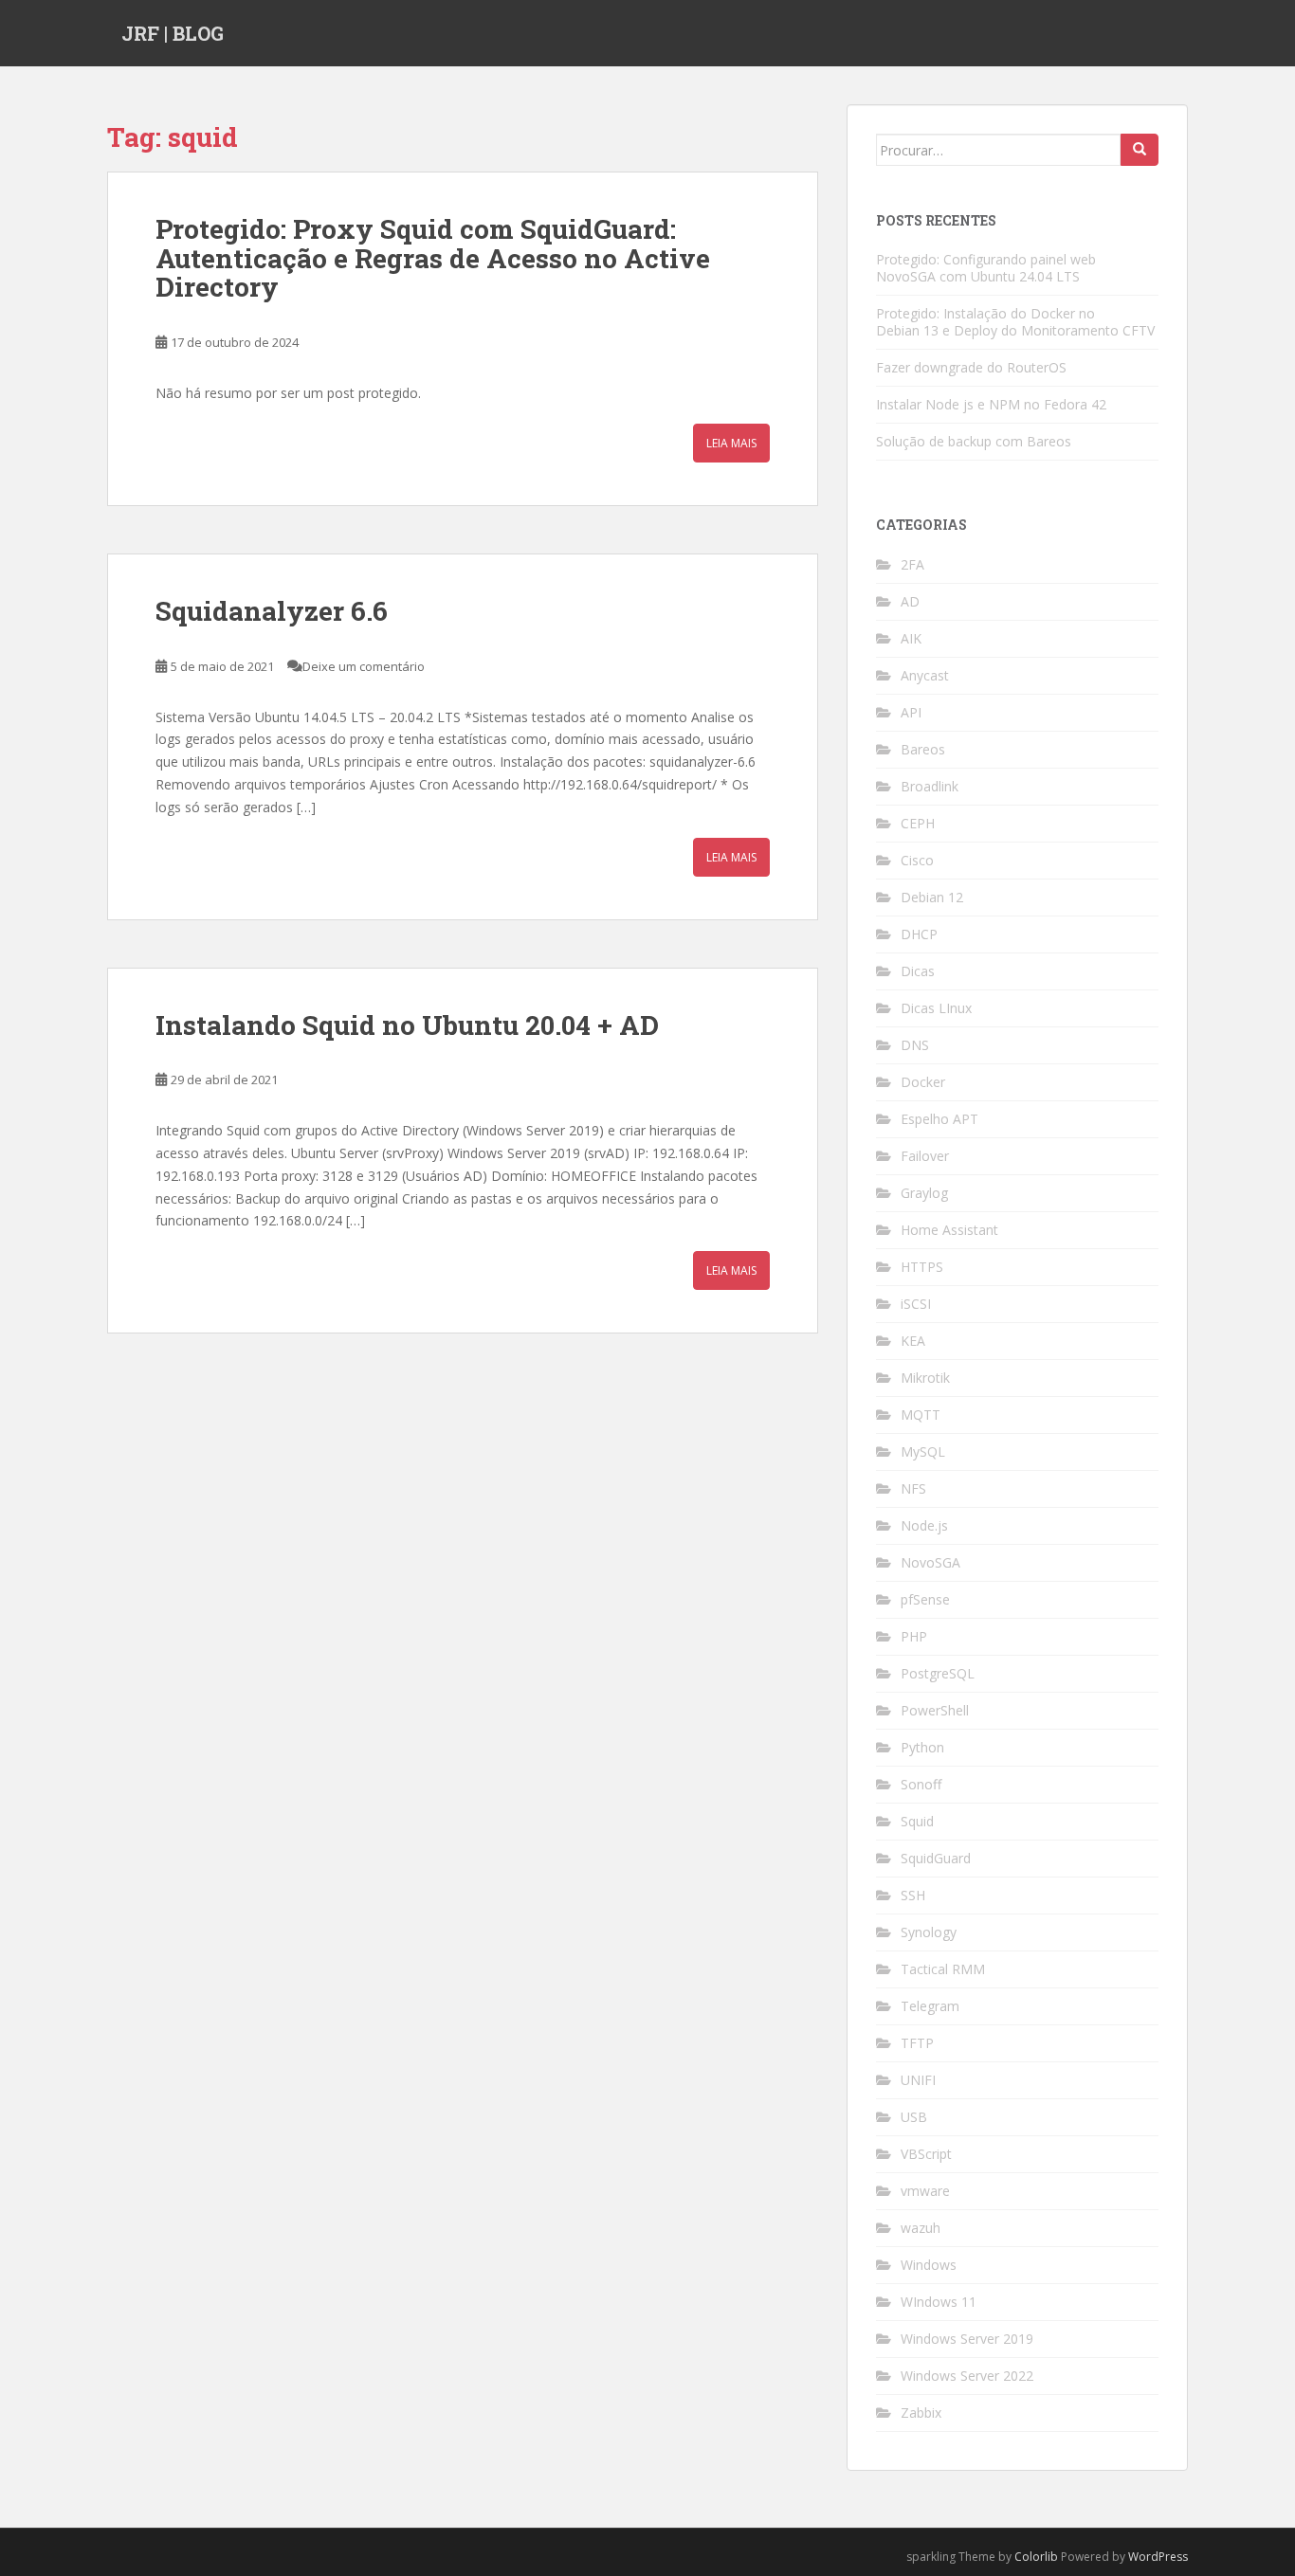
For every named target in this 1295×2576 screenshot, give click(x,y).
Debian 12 (932, 897)
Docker (923, 1082)
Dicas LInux (936, 1008)
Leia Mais (731, 443)
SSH (913, 1895)
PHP (914, 1636)
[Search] (1140, 150)
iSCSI (916, 1304)
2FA (912, 564)
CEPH (918, 823)
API (911, 712)
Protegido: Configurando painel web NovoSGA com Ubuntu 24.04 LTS (986, 268)
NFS (913, 1488)
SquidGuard (936, 1858)
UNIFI (918, 2080)
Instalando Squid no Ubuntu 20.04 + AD (407, 1025)
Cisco (917, 860)
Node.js (924, 1525)
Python (922, 1747)
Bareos (923, 749)
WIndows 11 (939, 2302)
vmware (925, 2191)
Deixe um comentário (364, 666)
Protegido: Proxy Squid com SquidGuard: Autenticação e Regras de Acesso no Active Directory (433, 258)
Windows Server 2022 (967, 2376)
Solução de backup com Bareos (974, 441)
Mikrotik (925, 1378)
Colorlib (1036, 2557)
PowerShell (935, 1710)
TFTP (917, 2043)
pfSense (925, 1599)
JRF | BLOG (173, 33)
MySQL (923, 1451)
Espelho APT (939, 1119)
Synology (929, 1932)
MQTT (921, 1415)
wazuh (921, 2228)
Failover (925, 1156)
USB (914, 2117)
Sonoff (921, 1784)
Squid (917, 1821)
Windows (929, 2265)
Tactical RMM (943, 1969)
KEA (913, 1341)
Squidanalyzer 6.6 (272, 611)
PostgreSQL (938, 1673)
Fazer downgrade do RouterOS (971, 367)
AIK (911, 638)
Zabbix (921, 2413)
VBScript (926, 2154)
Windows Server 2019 (967, 2339)
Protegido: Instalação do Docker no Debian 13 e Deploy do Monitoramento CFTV (1015, 322)
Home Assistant (949, 1230)
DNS (915, 1045)
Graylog (924, 1193)
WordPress (1158, 2557)
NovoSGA (930, 1562)
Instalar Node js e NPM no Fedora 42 (991, 404)
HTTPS (922, 1267)
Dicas (918, 971)
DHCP (919, 934)
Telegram (930, 2006)
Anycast (925, 675)
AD (910, 601)
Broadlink (930, 786)
